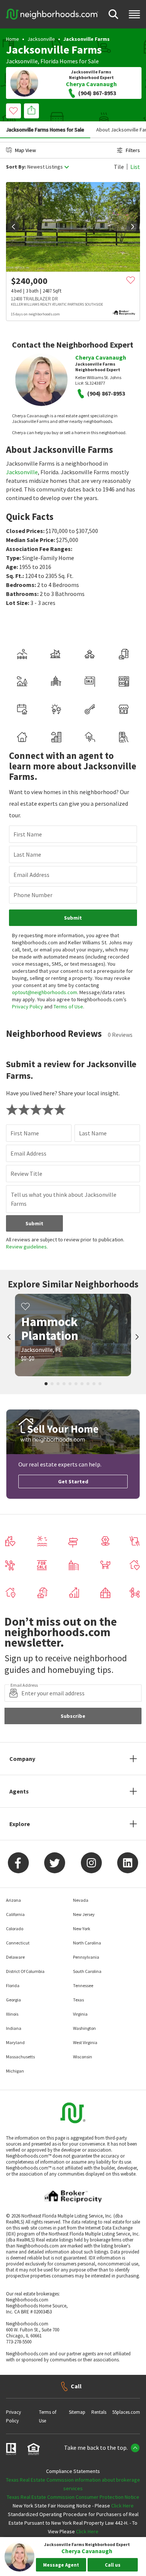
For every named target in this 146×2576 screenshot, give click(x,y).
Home (13, 39)
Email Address (31, 875)
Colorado (15, 1929)
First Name (28, 834)
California (15, 1914)
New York (82, 1929)
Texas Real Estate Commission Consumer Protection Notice (73, 2497)
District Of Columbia (25, 1971)
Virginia (80, 2014)
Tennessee (83, 1985)
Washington (84, 2028)
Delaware (15, 1957)
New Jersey (84, 1914)
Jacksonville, (23, 61)
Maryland (15, 2042)
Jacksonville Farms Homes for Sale (45, 130)
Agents (19, 1791)
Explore (20, 1824)
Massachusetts (20, 2057)
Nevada (81, 1900)
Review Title (26, 1174)
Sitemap (77, 2412)
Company (22, 1759)
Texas (78, 2000)
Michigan (15, 2071)
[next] (133, 227)
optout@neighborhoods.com (45, 992)
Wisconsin (83, 2057)
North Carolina (87, 1943)
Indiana (14, 2028)
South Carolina (87, 1971)
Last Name (27, 854)
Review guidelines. (27, 1247)
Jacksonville (41, 39)
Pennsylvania (86, 1957)
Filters (133, 150)
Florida (49, 61)
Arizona (13, 1900)
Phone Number (33, 895)
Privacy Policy (28, 1007)
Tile (119, 167)
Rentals (99, 2412)
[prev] (13, 227)
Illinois (12, 2014)
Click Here (122, 2506)
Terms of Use (68, 1007)
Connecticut (18, 1943)
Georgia (13, 2000)
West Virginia (85, 2042)
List (135, 167)
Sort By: (16, 167)
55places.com (126, 2412)
